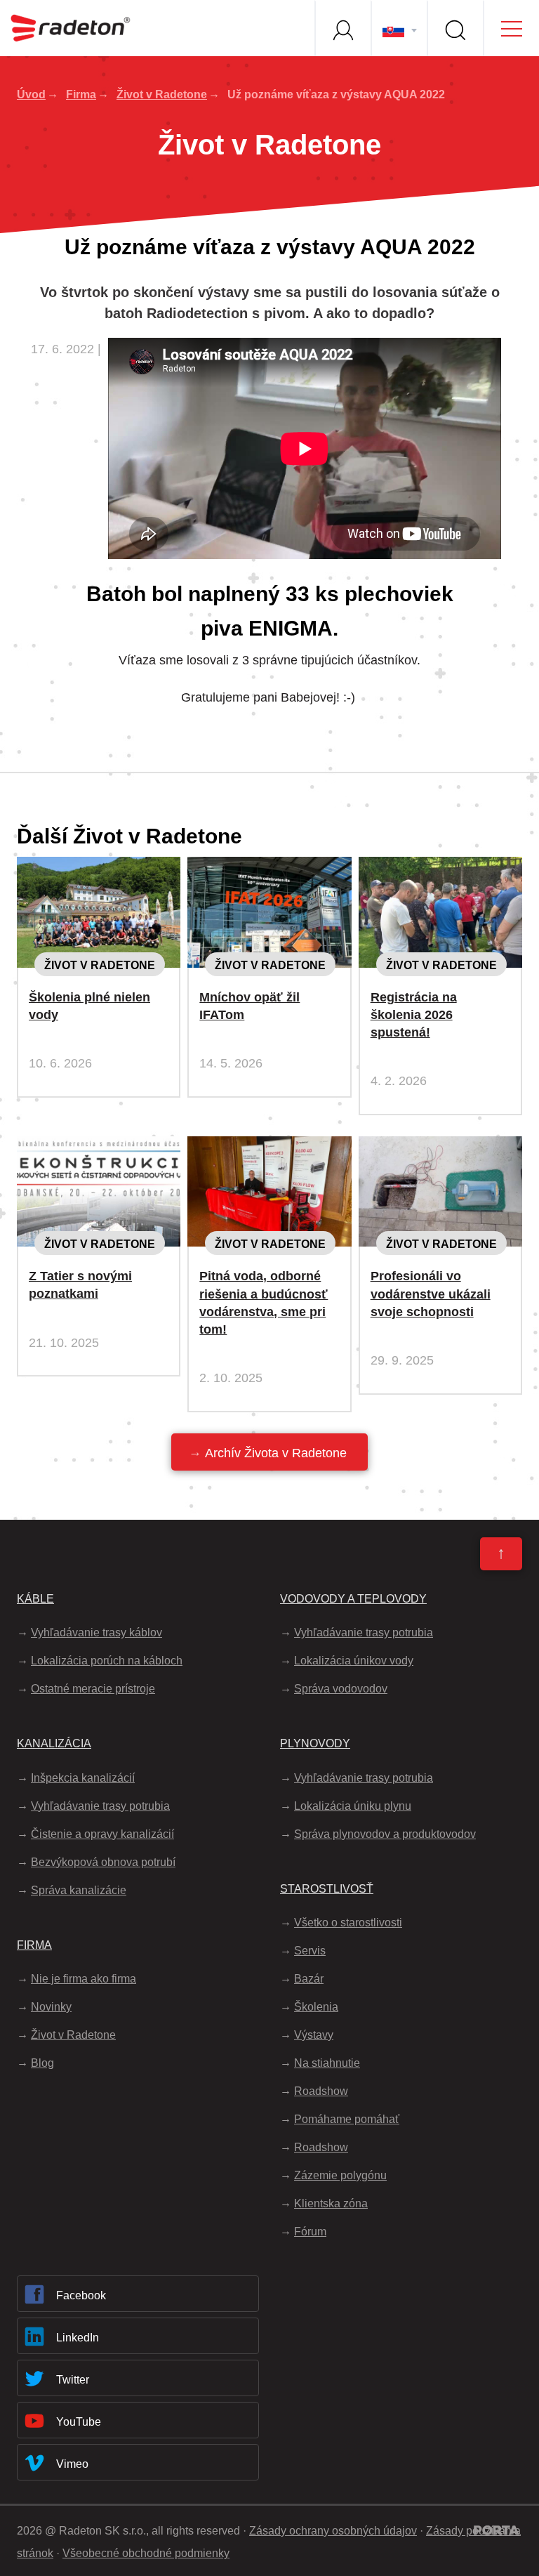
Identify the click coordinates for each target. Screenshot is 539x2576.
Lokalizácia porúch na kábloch (107, 1661)
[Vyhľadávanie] (455, 28)
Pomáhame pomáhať (347, 2119)
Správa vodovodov (341, 1689)
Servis (310, 1951)
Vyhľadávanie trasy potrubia (100, 1806)
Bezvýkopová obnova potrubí (103, 1862)
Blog (42, 2063)
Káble (35, 1599)
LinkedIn (78, 2338)
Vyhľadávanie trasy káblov (97, 1632)
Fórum (310, 2232)
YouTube (79, 2422)
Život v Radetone (162, 94)
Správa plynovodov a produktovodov (385, 1834)
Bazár (309, 1979)
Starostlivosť (327, 1889)
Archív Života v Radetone (276, 1453)
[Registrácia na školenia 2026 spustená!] (440, 868)
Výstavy (314, 2035)
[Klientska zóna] (342, 28)
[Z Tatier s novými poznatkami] (99, 1148)
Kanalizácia (54, 1743)
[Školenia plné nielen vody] (99, 868)
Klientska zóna (331, 2203)
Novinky (51, 2007)
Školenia (316, 2007)
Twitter (73, 2380)
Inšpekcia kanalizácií (83, 1778)
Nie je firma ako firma (84, 1979)
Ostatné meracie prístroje (93, 1689)
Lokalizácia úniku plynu (353, 1806)
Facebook (81, 2295)
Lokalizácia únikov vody (354, 1661)
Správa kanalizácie (79, 1890)
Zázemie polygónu (340, 2175)
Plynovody (315, 1743)
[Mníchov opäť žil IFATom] (269, 868)
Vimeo (72, 2464)
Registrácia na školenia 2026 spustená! (414, 1015)
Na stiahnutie (327, 2063)
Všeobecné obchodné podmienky (146, 2553)
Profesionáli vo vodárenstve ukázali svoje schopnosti (431, 1294)
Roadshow (321, 2091)
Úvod (31, 94)
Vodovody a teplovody (353, 1599)
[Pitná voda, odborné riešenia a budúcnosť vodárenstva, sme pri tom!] (269, 1148)
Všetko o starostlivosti (348, 1923)
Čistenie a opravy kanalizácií (102, 1834)
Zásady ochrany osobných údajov (333, 2531)
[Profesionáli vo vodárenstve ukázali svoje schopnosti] (440, 1148)
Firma (81, 94)
